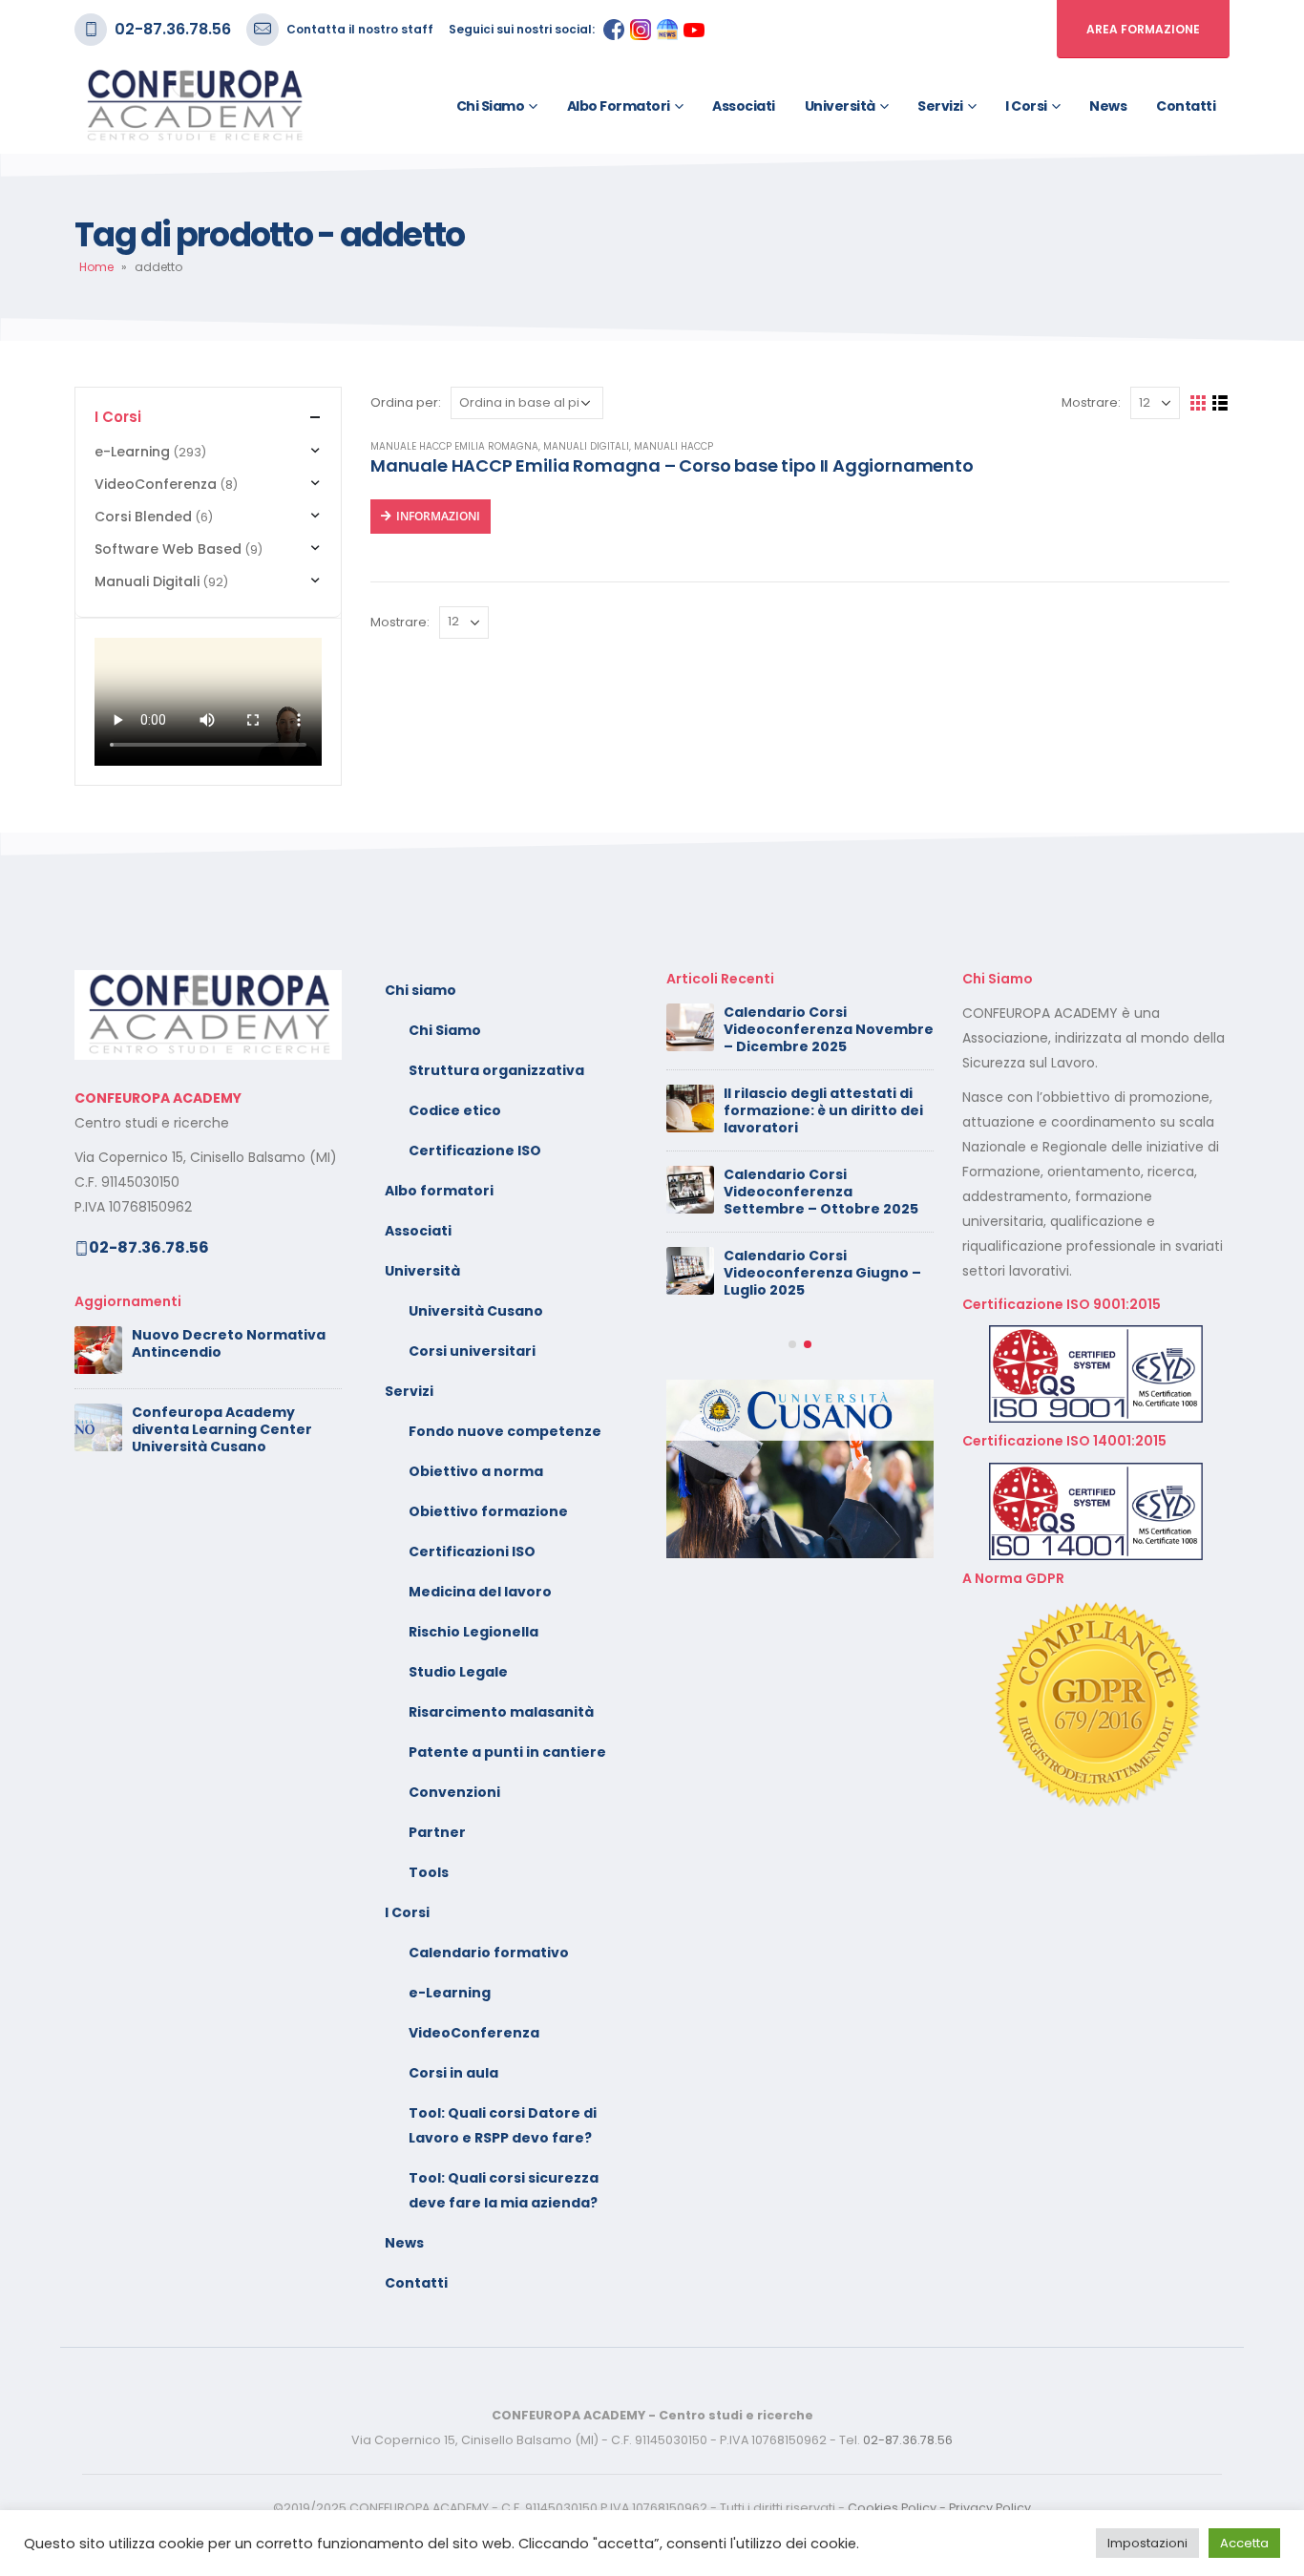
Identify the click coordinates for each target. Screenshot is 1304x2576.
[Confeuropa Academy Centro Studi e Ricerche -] (194, 106)
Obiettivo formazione (488, 1511)
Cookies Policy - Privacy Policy (939, 2508)
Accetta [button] (1244, 2543)
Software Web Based (168, 549)
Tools (429, 1872)
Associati (744, 106)
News (1108, 106)
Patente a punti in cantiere (507, 1752)
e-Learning (132, 452)
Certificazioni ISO (472, 1552)
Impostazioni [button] (1147, 2543)
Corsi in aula (453, 2073)
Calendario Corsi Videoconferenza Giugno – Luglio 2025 (822, 1273)
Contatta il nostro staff (360, 29)
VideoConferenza (156, 484)
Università (840, 106)
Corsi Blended (143, 517)
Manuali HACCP (673, 446)
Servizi (940, 106)
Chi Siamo (445, 1030)
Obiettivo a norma (476, 1471)
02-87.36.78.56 (173, 29)
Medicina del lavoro (480, 1592)
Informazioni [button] (438, 516)
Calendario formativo (489, 1953)
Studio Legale (458, 1672)
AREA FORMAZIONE (1143, 29)
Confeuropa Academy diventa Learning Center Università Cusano (222, 1429)
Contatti (1186, 106)
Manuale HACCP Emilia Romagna (454, 446)
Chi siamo (491, 106)
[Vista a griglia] (1199, 403)
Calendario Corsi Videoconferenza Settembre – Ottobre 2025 (821, 1192)
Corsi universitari (472, 1351)
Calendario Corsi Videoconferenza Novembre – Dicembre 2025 (829, 1029)
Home (96, 267)
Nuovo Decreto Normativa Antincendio (229, 1343)
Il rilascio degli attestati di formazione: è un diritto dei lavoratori (823, 1110)
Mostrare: (1091, 402)
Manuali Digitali (586, 446)
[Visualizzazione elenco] (1220, 403)
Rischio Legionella (473, 1632)
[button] (792, 1344)
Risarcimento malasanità (501, 1712)
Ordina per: (406, 402)
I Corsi (1026, 106)
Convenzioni (454, 1792)
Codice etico (455, 1110)
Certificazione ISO (475, 1151)
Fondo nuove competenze (505, 1431)
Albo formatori (619, 106)
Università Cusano (476, 1311)
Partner (437, 1832)
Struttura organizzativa (496, 1070)
